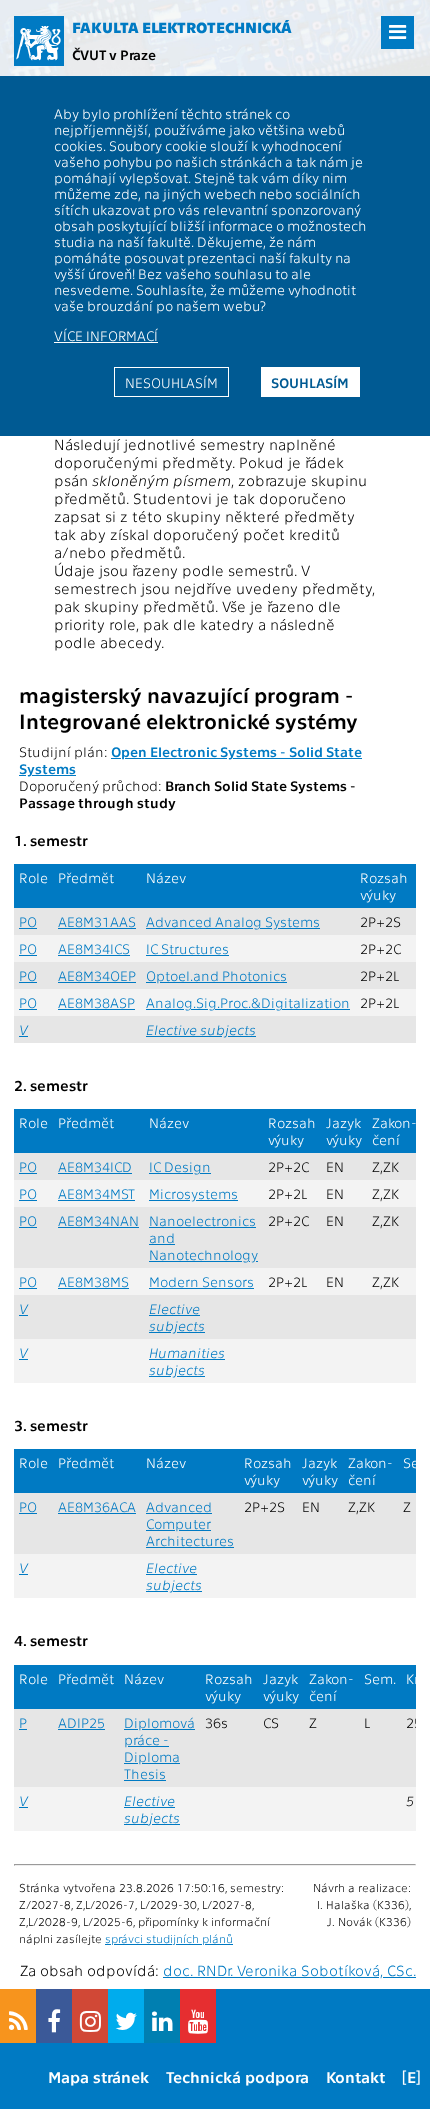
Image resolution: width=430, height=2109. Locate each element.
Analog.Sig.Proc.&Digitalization (248, 1002)
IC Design (180, 1166)
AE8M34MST (96, 1193)
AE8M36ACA (97, 1506)
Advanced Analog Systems (233, 921)
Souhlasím (310, 382)
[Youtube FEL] (198, 2016)
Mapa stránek (98, 2076)
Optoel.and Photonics (216, 975)
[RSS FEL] (18, 2016)
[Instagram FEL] (90, 2016)
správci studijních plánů (169, 1938)
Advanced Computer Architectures (190, 1523)
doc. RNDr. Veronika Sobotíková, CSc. (289, 1970)
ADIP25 (81, 1722)
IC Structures (187, 948)
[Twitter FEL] (126, 2016)
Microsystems (193, 1193)
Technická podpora (237, 2076)
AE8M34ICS (94, 948)
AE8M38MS (93, 1281)
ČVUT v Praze (114, 54)
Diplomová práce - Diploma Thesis (159, 1748)
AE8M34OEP (97, 975)
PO (28, 921)
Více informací (106, 335)
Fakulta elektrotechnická (182, 27)
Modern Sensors (201, 1281)
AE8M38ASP (96, 1002)
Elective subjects (201, 1029)
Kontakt (355, 2076)
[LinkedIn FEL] (162, 2016)
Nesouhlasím (171, 382)
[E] (411, 2076)
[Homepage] (39, 41)
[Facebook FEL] (54, 2016)
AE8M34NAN (98, 1220)
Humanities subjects (187, 1361)
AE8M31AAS (97, 921)
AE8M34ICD (95, 1166)
